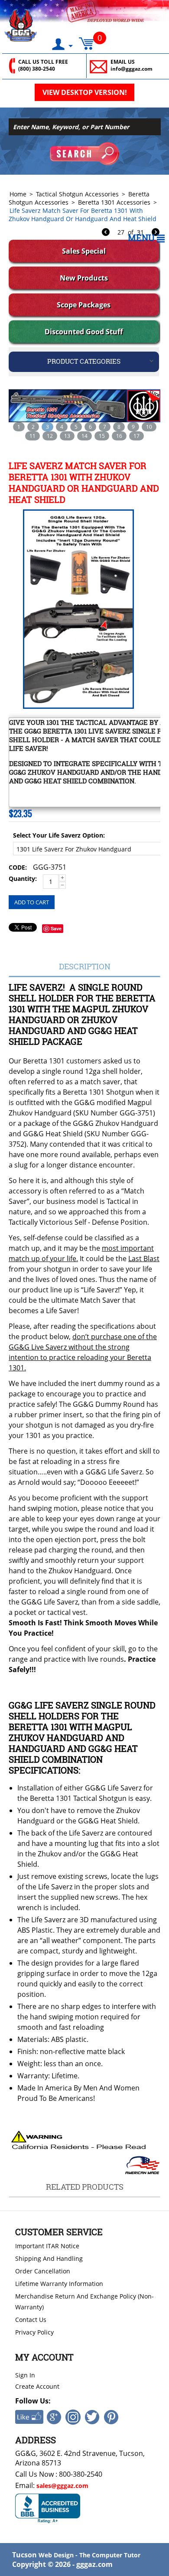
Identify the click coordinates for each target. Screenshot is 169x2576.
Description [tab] (85, 966)
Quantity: (23, 879)
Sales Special (84, 251)
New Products (84, 278)
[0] (86, 41)
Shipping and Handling (49, 2258)
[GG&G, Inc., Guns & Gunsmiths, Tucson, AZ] (48, 2509)
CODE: (18, 867)
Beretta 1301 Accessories (114, 202)
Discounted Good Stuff (84, 332)
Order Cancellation (43, 2271)
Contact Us (31, 2320)
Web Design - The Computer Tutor (89, 2555)
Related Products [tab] (85, 2187)
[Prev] (106, 233)
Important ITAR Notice (47, 2246)
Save (56, 928)
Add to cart (32, 902)
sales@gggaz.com (62, 2486)
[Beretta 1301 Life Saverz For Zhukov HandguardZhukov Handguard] (77, 609)
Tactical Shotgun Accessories (77, 194)
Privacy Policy (34, 2332)
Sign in (25, 2375)
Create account (37, 2386)
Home (18, 194)
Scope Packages (84, 305)
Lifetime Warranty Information (59, 2284)
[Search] (84, 154)
